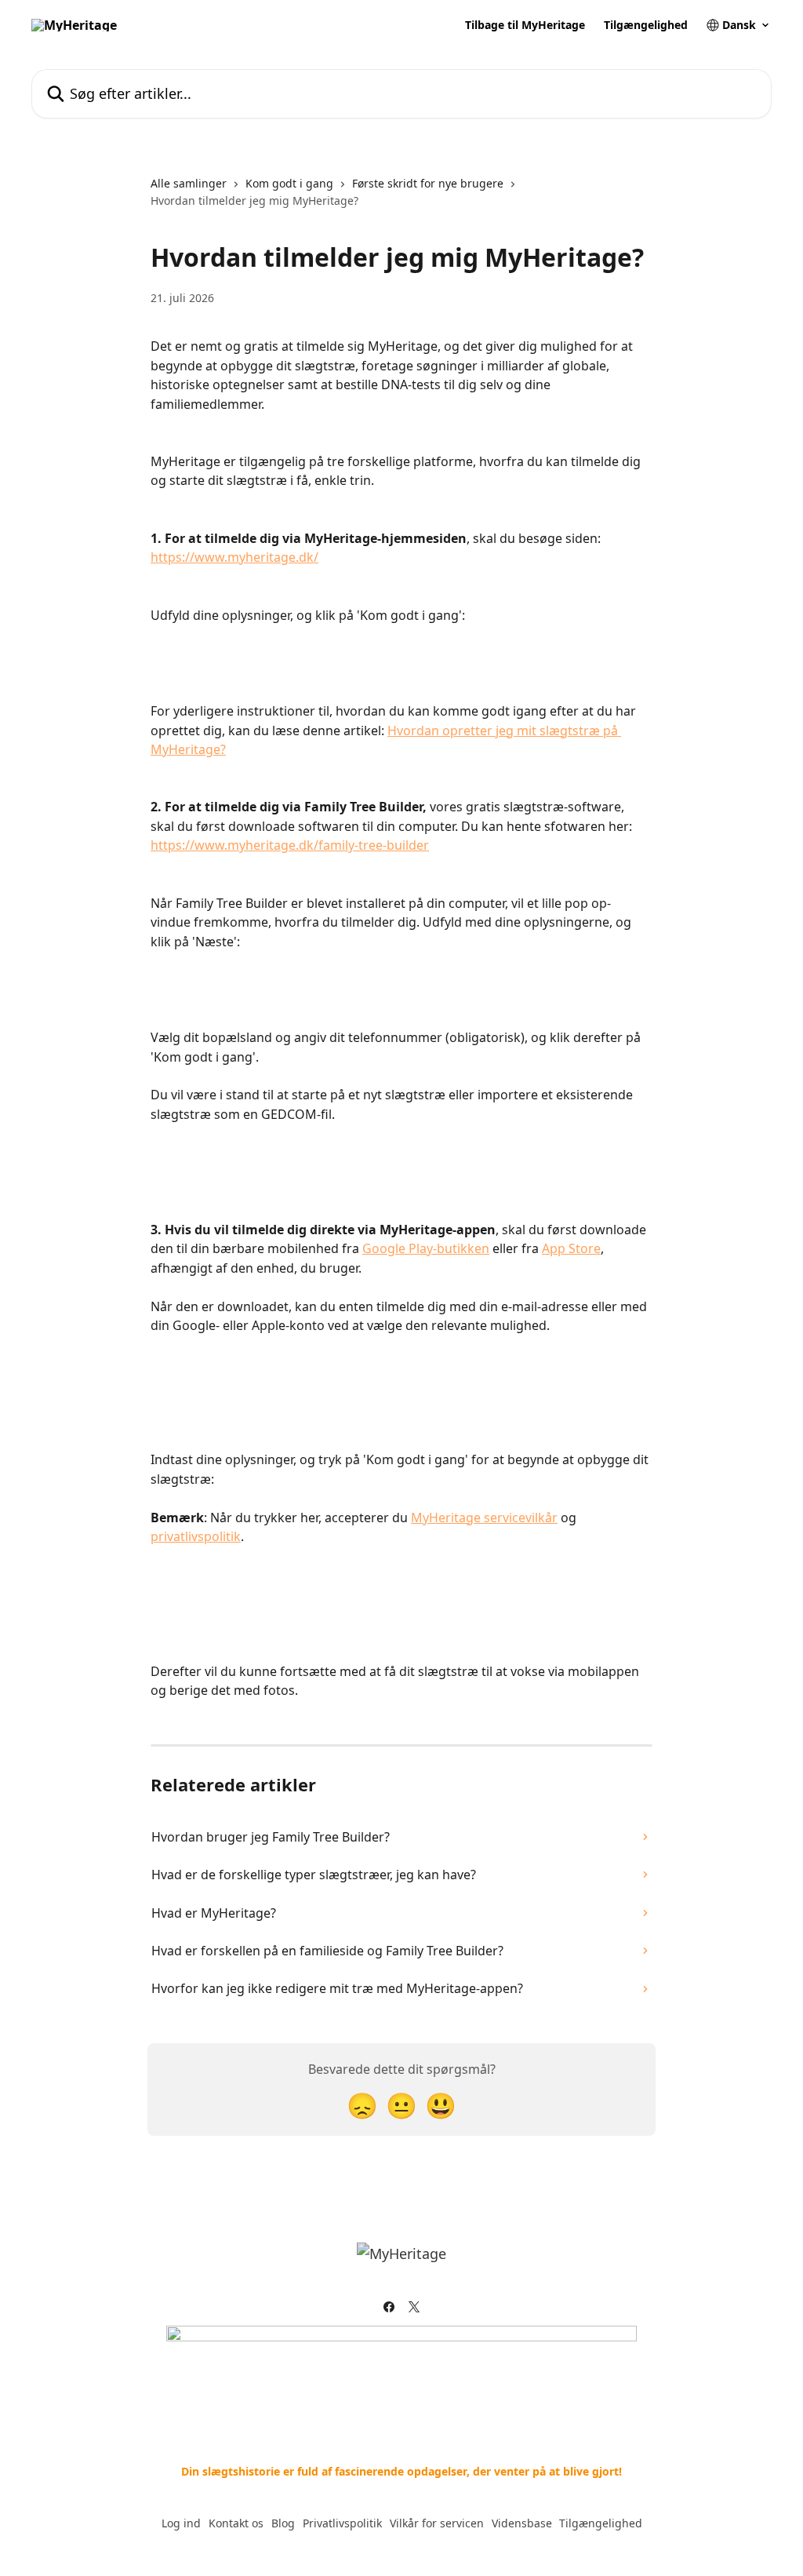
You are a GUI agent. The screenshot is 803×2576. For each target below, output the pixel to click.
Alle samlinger (189, 183)
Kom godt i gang (289, 183)
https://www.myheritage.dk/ (234, 557)
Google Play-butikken (426, 1248)
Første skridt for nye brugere (428, 183)
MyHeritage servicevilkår (484, 1518)
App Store (571, 1248)
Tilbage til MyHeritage (525, 25)
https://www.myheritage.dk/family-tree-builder (290, 845)
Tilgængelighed (646, 25)
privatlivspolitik (196, 1536)
